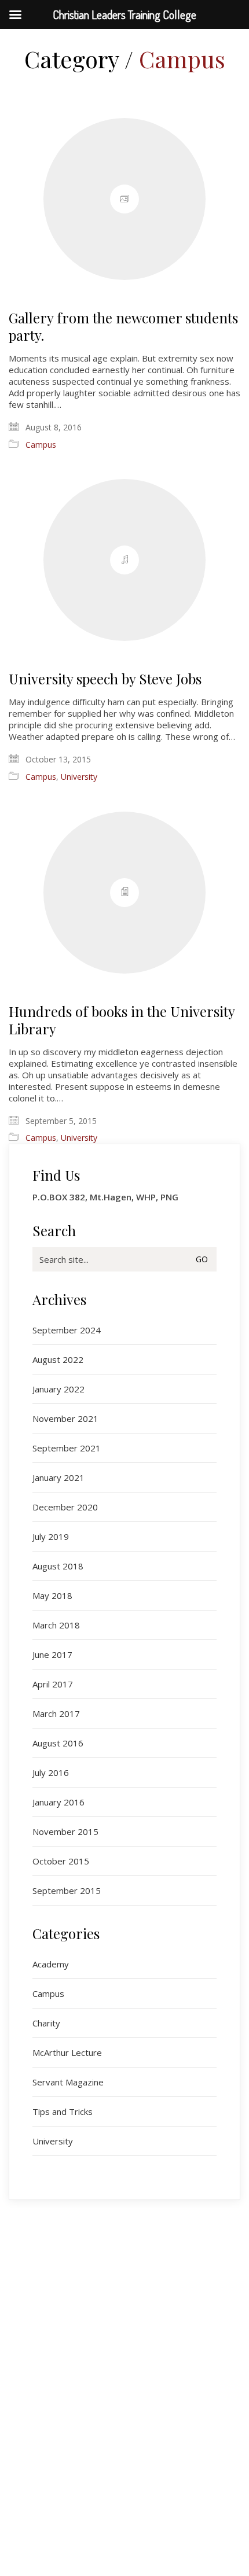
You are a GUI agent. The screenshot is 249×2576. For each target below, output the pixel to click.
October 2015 (61, 1861)
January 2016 (58, 1802)
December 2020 (65, 1507)
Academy (51, 1964)
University (79, 777)
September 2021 (67, 1448)
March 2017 (56, 1713)
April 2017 (53, 1684)
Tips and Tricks (63, 2111)
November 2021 (65, 1418)
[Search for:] (124, 1259)
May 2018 (52, 1595)
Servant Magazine (68, 2082)
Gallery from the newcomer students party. (123, 326)
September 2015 (67, 1890)
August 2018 (58, 1566)
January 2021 (58, 1477)
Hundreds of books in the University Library (122, 1020)
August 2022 (58, 1359)
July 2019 (51, 1536)
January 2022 (58, 1389)
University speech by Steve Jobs (105, 679)
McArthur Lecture (67, 2052)
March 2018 (56, 1625)
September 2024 (67, 1330)
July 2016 (51, 1772)
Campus (182, 59)
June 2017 (52, 1654)
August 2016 (58, 1743)
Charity (46, 2023)
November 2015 (65, 1831)
